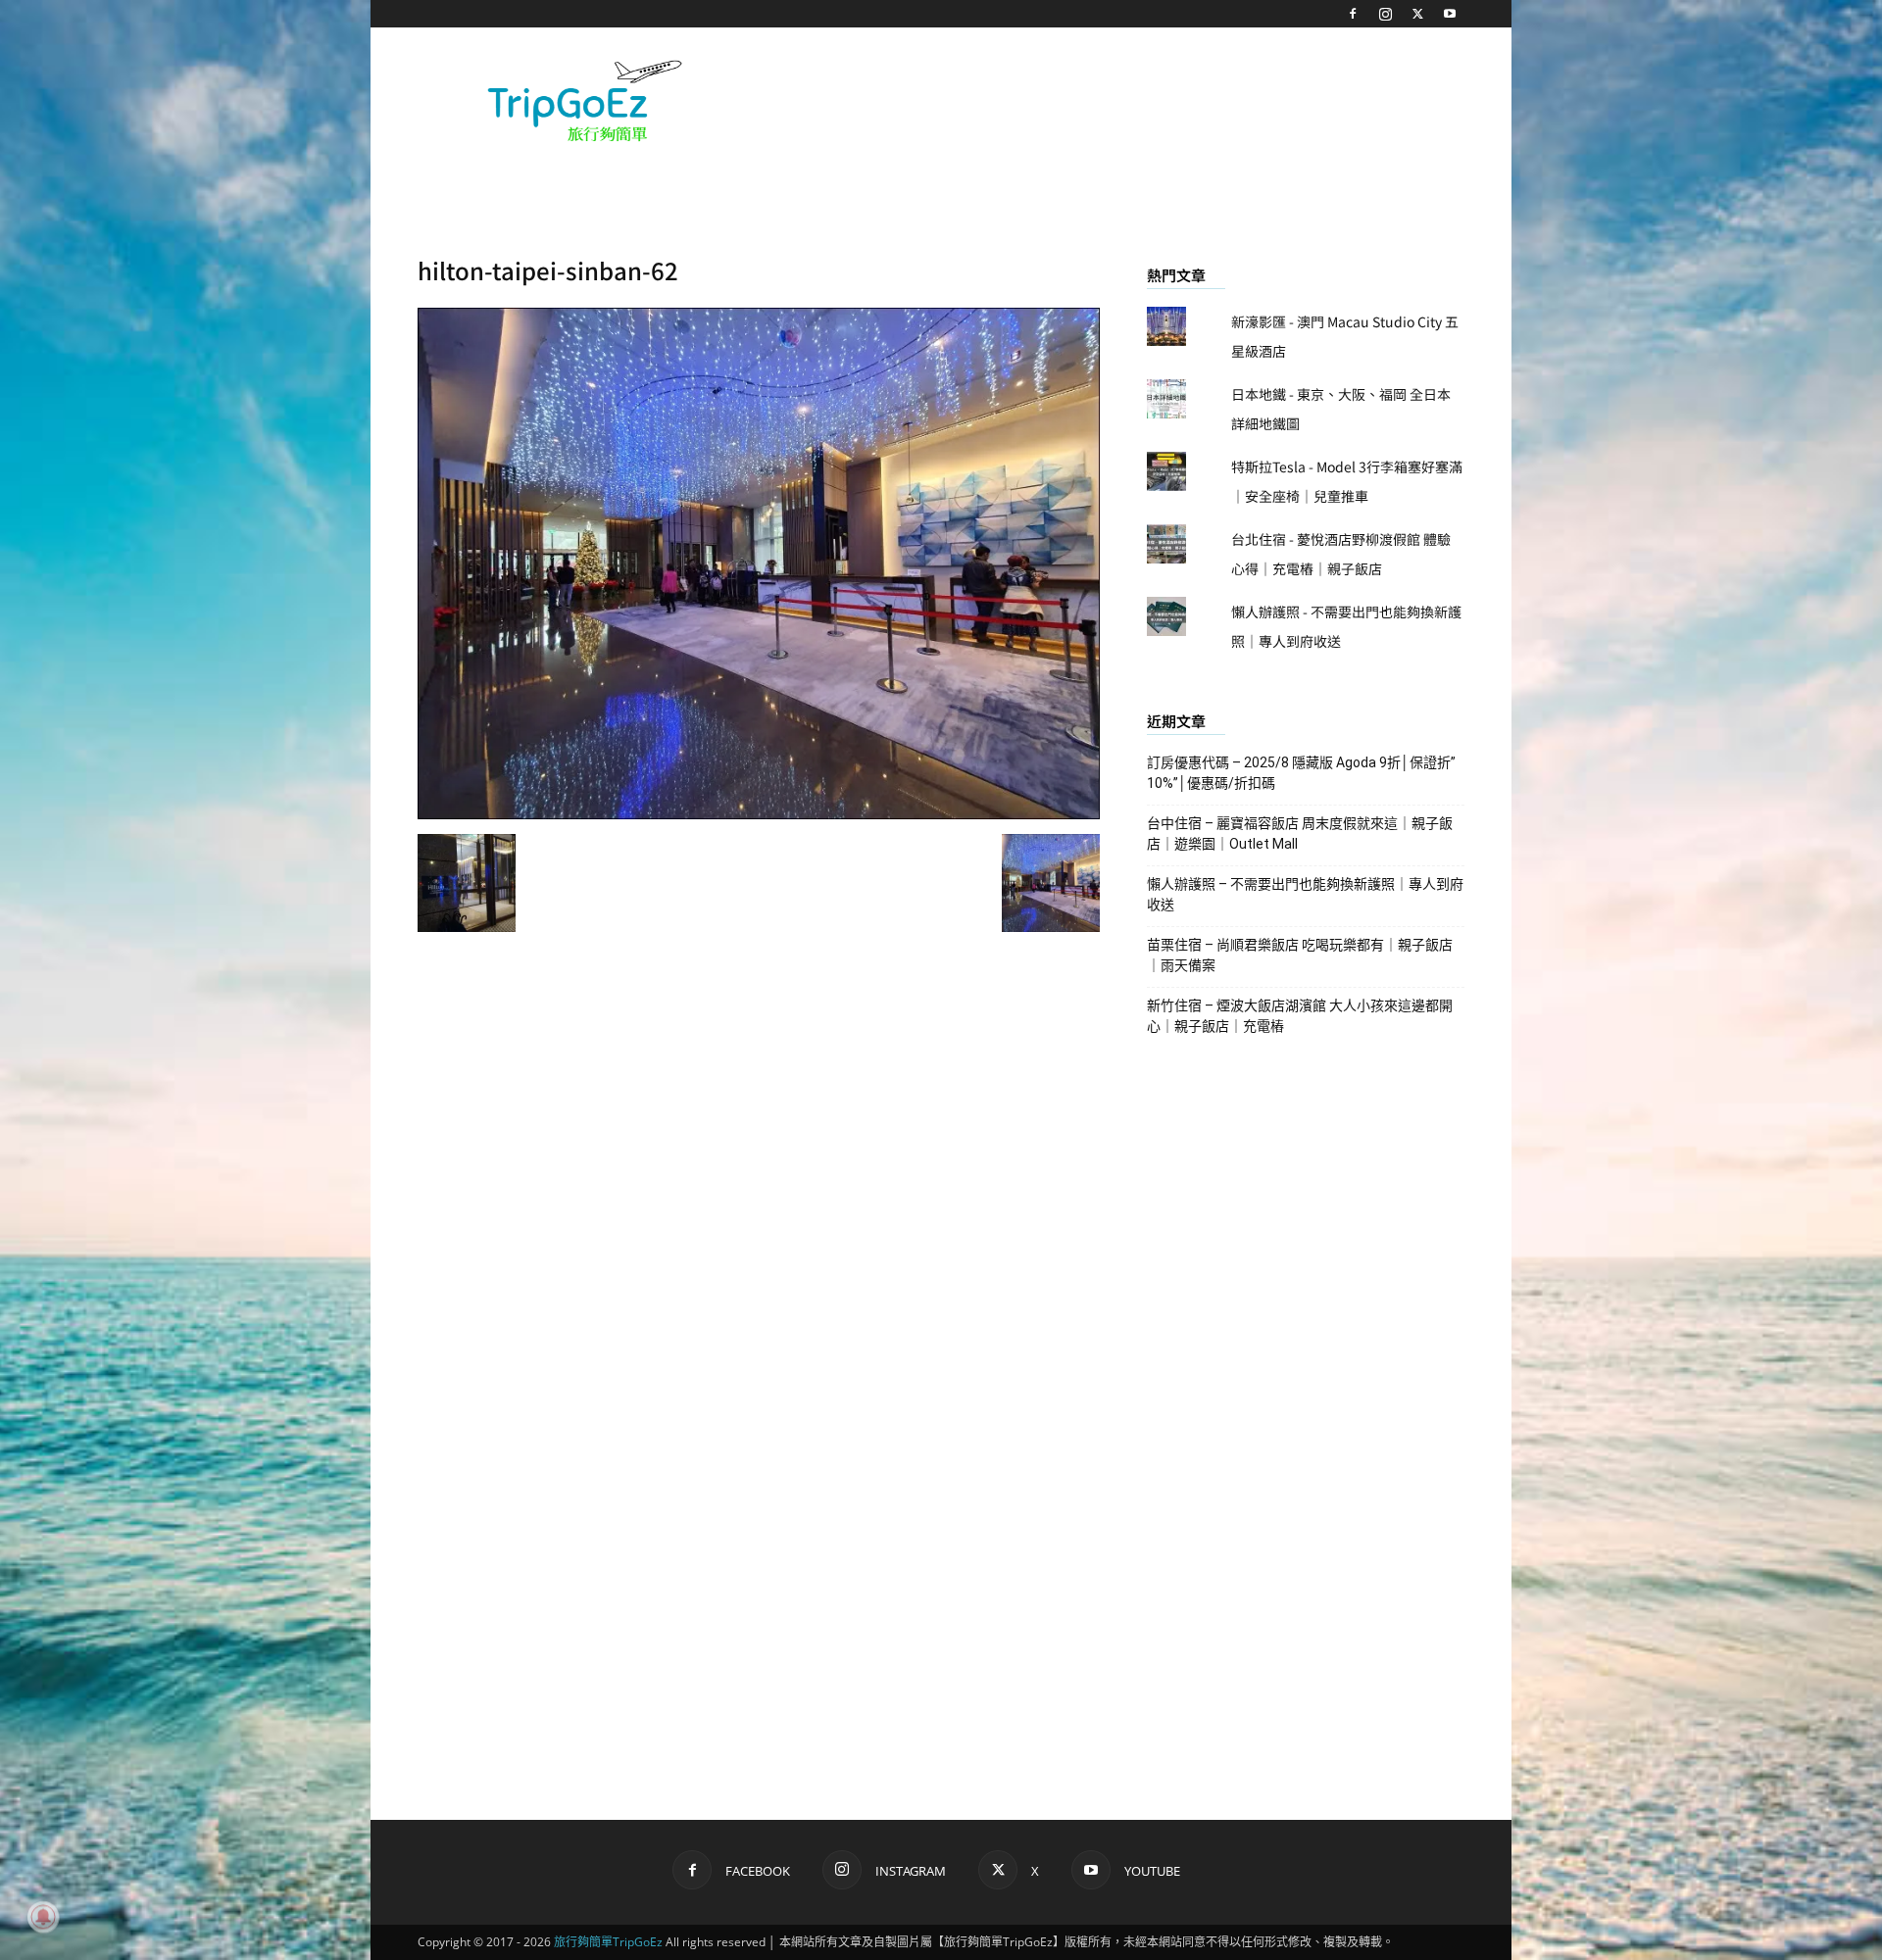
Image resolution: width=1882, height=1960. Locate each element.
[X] (1417, 14)
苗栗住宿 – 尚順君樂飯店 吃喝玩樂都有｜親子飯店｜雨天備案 (1300, 955)
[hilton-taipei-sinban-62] (759, 813)
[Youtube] (1450, 14)
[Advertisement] (1108, 99)
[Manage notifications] (43, 1917)
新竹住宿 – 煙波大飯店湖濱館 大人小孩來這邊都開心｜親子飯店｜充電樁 (1300, 1016)
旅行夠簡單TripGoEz (608, 1942)
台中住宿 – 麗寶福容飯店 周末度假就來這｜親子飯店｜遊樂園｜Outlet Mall (1300, 833)
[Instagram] (1385, 14)
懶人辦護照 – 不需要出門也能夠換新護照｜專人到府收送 (1305, 894)
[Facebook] (1353, 14)
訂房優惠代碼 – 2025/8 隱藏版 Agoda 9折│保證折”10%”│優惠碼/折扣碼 (1301, 773)
